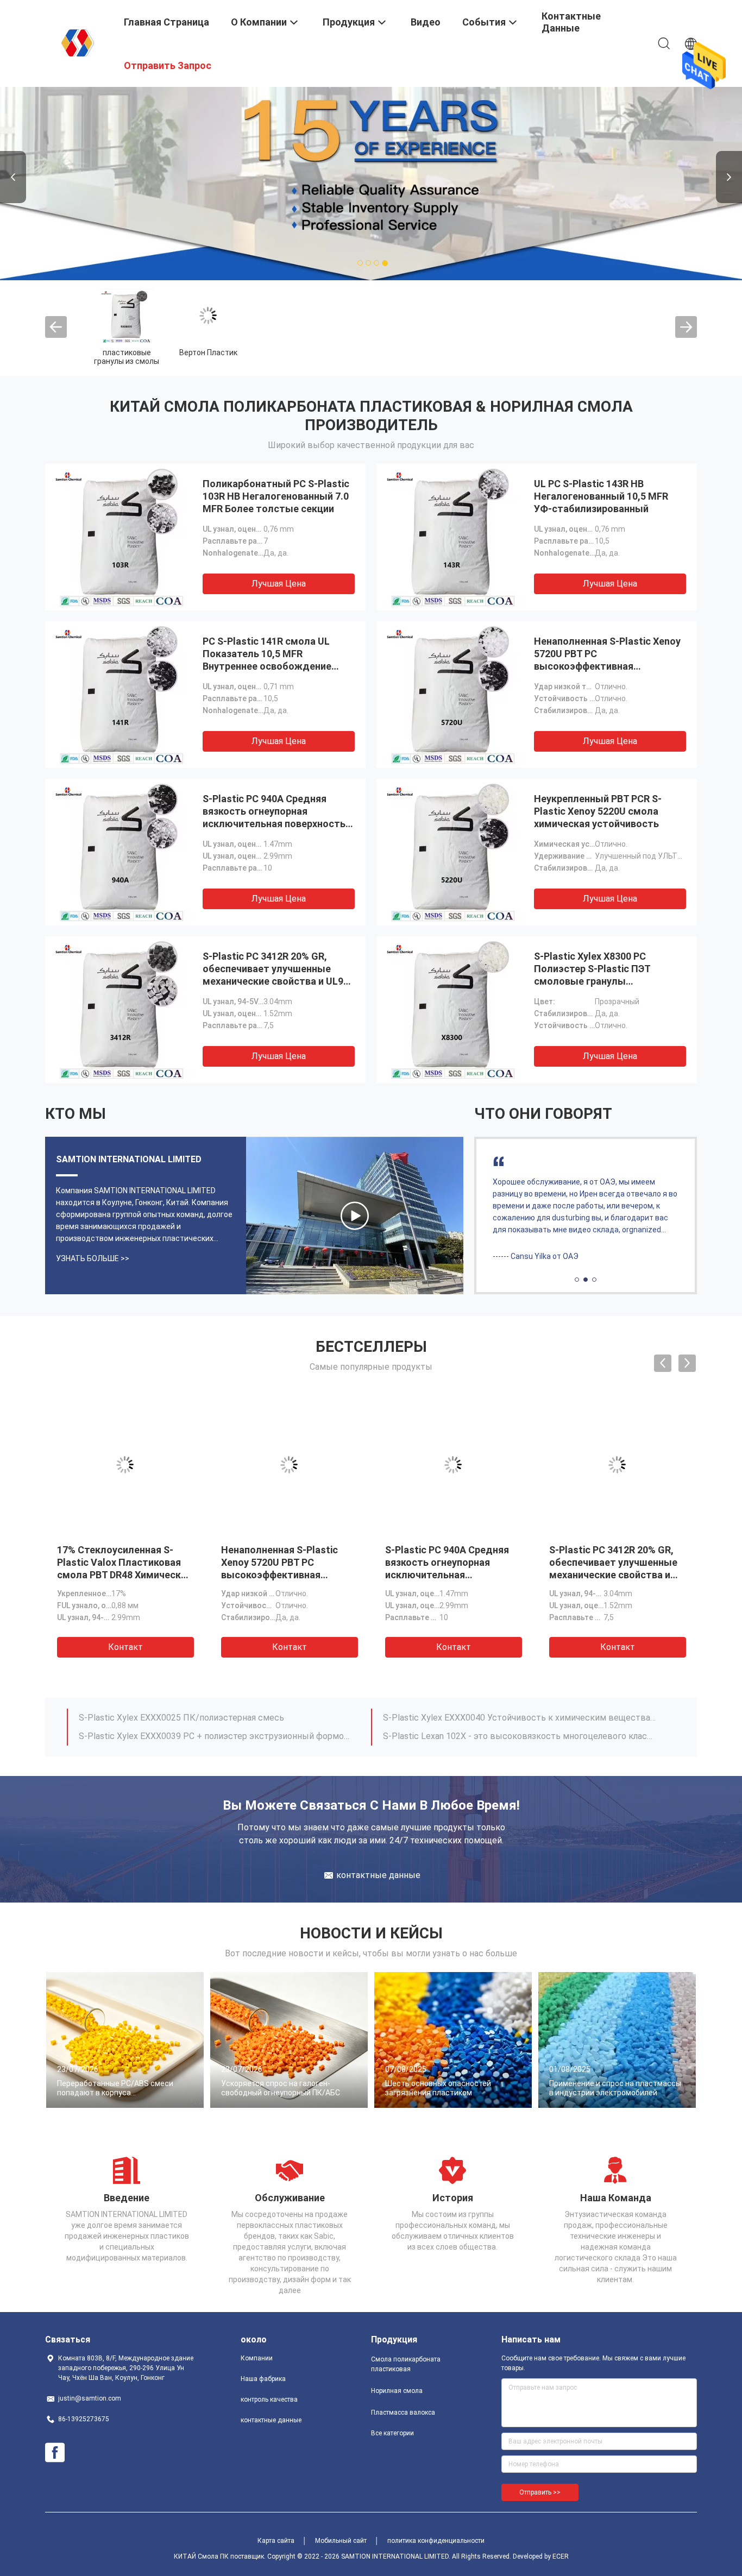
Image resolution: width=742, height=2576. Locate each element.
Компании (257, 2358)
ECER (561, 2556)
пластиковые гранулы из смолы (127, 357)
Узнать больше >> (93, 1258)
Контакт (125, 1647)
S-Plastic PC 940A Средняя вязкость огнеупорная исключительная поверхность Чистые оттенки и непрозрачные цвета (274, 824)
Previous (13, 177)
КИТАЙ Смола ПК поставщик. (221, 2556)
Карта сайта (276, 2541)
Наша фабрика (263, 2379)
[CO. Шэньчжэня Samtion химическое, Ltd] (355, 1215)
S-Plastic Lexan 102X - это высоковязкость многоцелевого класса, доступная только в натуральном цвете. (519, 1736)
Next (729, 177)
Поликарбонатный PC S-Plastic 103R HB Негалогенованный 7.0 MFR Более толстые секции (276, 496)
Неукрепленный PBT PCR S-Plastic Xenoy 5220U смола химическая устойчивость (598, 811)
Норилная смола (397, 2391)
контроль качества (269, 2399)
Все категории (392, 2433)
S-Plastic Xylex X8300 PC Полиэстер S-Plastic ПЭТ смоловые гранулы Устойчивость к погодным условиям (597, 981)
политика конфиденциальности (436, 2541)
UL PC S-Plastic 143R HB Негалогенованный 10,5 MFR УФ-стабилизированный (601, 496)
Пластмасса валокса (403, 2413)
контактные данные (271, 2420)
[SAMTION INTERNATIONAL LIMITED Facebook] (55, 2453)
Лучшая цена (279, 584)
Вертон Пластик (208, 352)
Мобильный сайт (341, 2541)
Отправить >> (540, 2492)
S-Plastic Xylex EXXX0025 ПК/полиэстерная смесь (181, 1718)
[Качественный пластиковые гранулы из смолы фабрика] (127, 316)
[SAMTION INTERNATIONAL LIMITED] (78, 42)
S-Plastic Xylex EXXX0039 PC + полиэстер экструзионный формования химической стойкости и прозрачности (215, 1736)
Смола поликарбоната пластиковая (406, 2364)
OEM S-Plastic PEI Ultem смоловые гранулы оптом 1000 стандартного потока (613, 1562)
